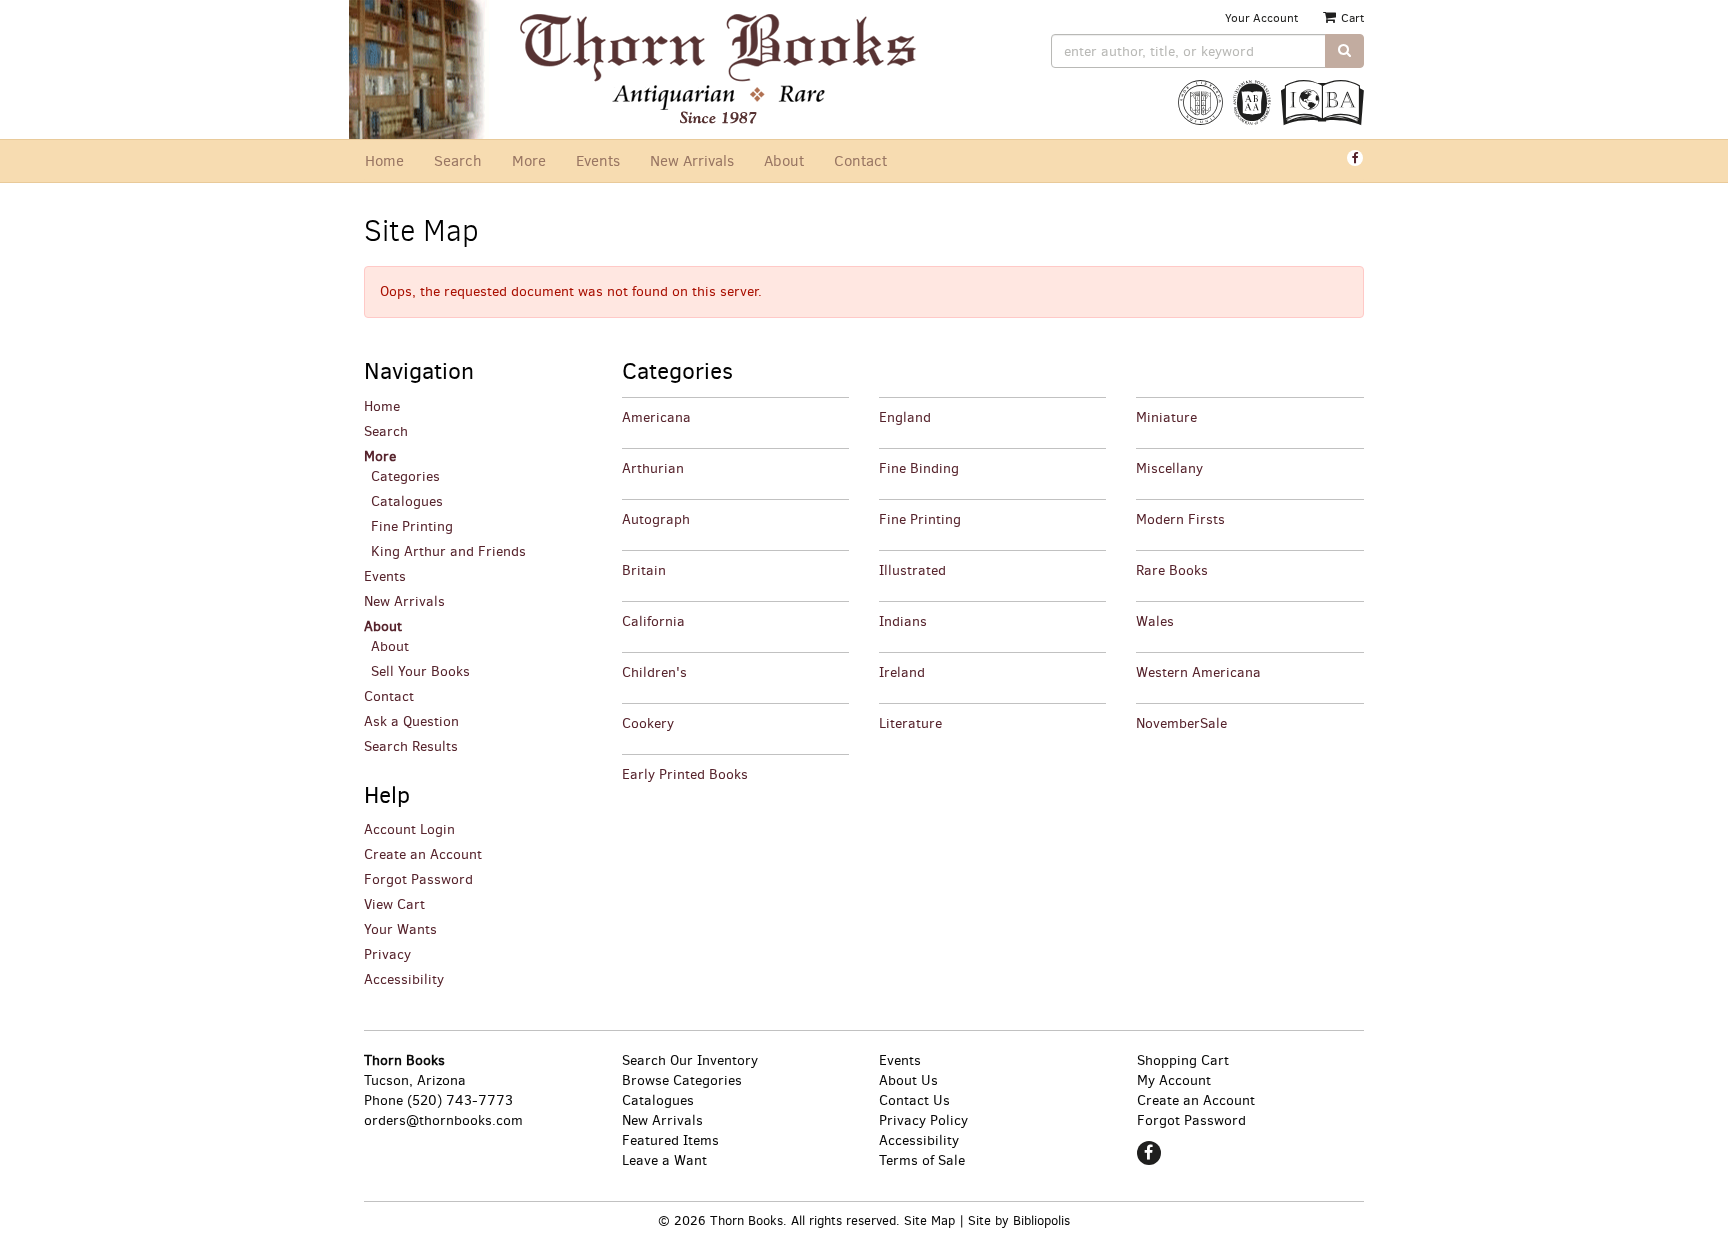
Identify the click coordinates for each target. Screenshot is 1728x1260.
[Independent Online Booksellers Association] (1322, 107)
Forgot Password (418, 879)
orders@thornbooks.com (443, 1120)
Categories (405, 476)
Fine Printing (412, 526)
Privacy (387, 954)
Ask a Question (411, 721)
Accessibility (404, 979)
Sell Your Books (420, 671)
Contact (860, 161)
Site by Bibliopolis (1019, 1220)
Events (598, 161)
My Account (1174, 1080)
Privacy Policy (923, 1120)
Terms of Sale (922, 1160)
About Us (908, 1080)
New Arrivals (692, 161)
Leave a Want (664, 1160)
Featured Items (670, 1140)
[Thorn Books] (727, 69)
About (784, 161)
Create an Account (423, 854)
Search (458, 161)
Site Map (929, 1220)
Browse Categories (682, 1080)
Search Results (411, 746)
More (529, 161)
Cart (1351, 18)
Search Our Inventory (690, 1060)
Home (384, 161)
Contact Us (914, 1100)
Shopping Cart (1183, 1060)
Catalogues (407, 501)
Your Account (1261, 18)
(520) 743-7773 (460, 1100)
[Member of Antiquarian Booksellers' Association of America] (1252, 107)
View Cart (394, 904)
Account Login (409, 829)
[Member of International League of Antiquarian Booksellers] (1200, 107)
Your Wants (400, 929)
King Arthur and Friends (448, 551)
